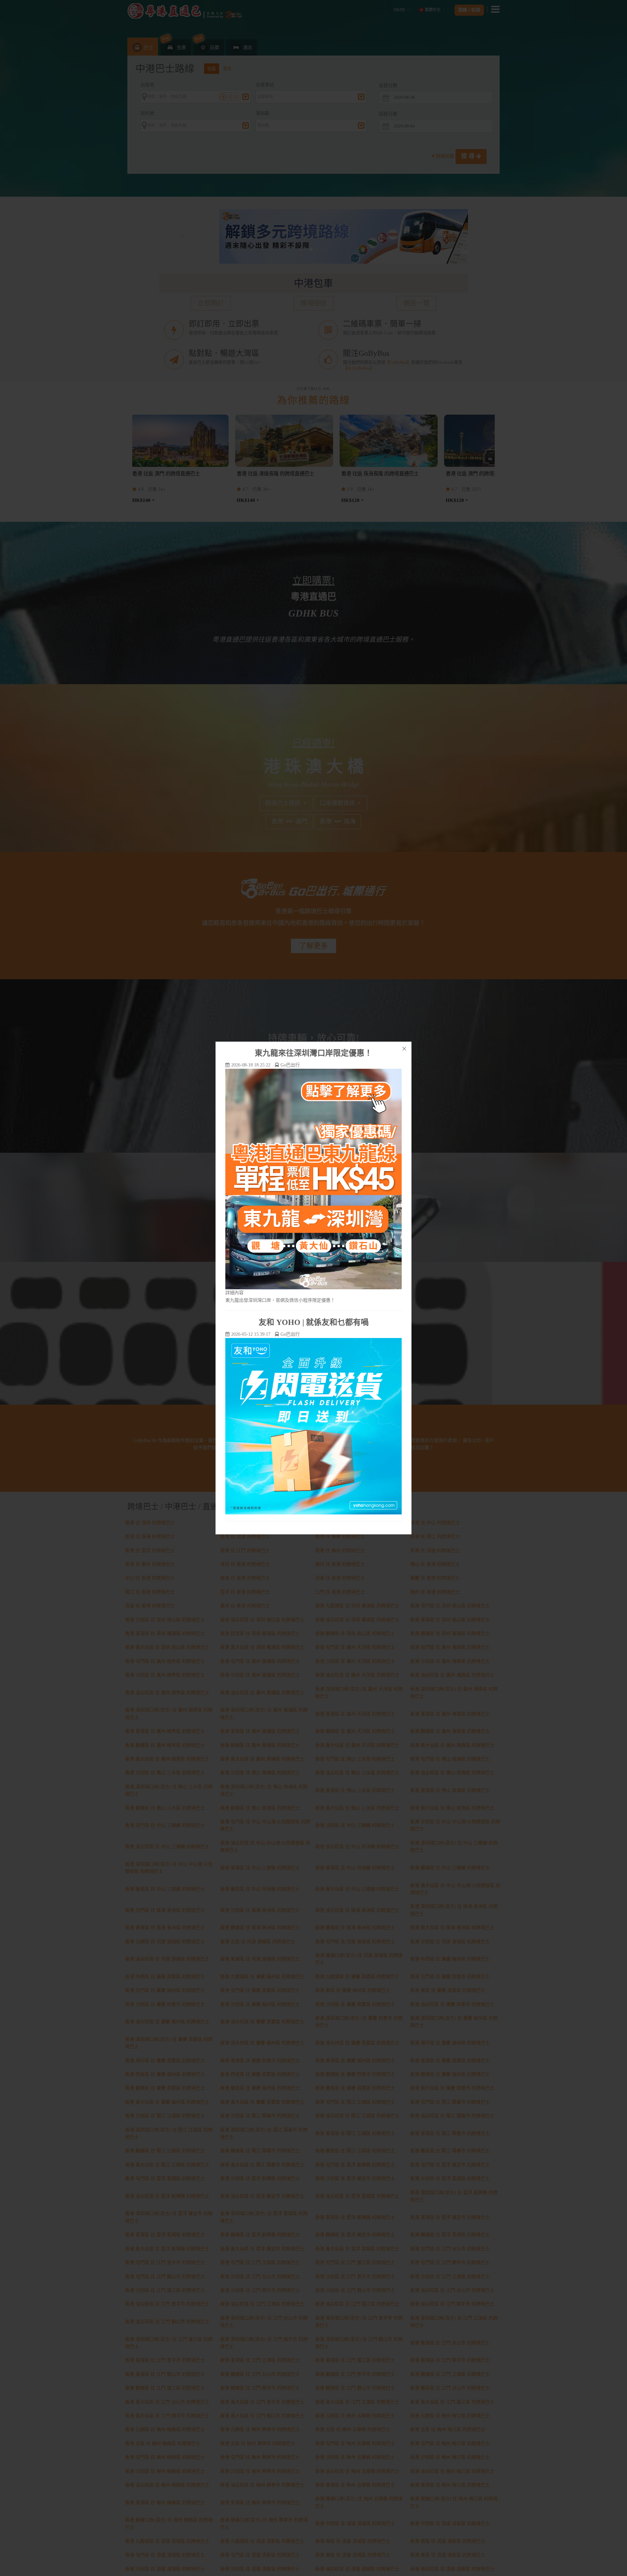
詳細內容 (234, 1293)
